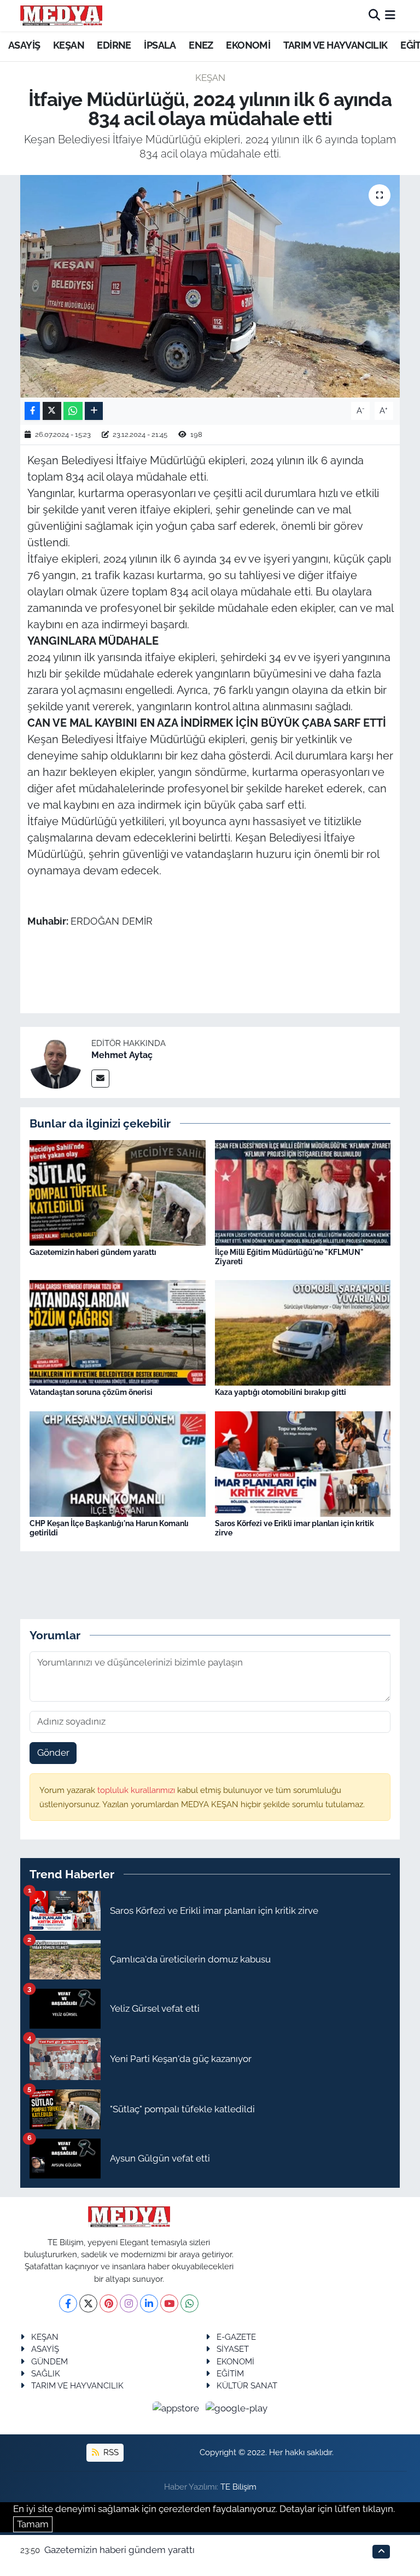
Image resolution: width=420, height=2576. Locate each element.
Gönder (53, 1753)
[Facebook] (68, 2303)
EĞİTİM (230, 2373)
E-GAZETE (236, 2337)
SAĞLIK (46, 2373)
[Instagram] (129, 2303)
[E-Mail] (100, 1079)
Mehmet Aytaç (122, 1055)
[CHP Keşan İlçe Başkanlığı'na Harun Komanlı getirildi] (118, 1463)
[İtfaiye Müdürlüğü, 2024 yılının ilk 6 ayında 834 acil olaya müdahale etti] (210, 286)
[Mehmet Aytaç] (56, 1061)
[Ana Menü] (390, 15)
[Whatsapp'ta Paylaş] (73, 411)
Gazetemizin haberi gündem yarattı (93, 1252)
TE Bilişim (238, 2487)
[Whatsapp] (189, 2303)
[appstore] (177, 2408)
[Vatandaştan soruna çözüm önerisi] (118, 1332)
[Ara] (374, 15)
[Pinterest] (109, 2303)
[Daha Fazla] (94, 411)
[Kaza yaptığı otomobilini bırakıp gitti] (303, 1332)
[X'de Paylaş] (52, 411)
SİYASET (233, 2349)
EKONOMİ (248, 45)
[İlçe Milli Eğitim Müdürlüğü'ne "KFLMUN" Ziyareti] (303, 1191)
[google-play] (237, 2408)
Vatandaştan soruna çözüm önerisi (91, 1392)
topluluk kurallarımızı (137, 1790)
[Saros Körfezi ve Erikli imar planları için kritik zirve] (303, 1463)
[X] (88, 2303)
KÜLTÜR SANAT (247, 2385)
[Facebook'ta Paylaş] (32, 411)
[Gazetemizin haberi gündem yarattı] (118, 1191)
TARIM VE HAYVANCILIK (336, 45)
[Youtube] (169, 2303)
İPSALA (160, 45)
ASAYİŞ (24, 45)
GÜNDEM (49, 2361)
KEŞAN (69, 45)
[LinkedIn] (149, 2303)
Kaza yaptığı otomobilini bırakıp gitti (281, 1392)
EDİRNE (114, 45)
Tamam (33, 2524)
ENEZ (201, 45)
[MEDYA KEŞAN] (61, 15)
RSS (110, 2452)
